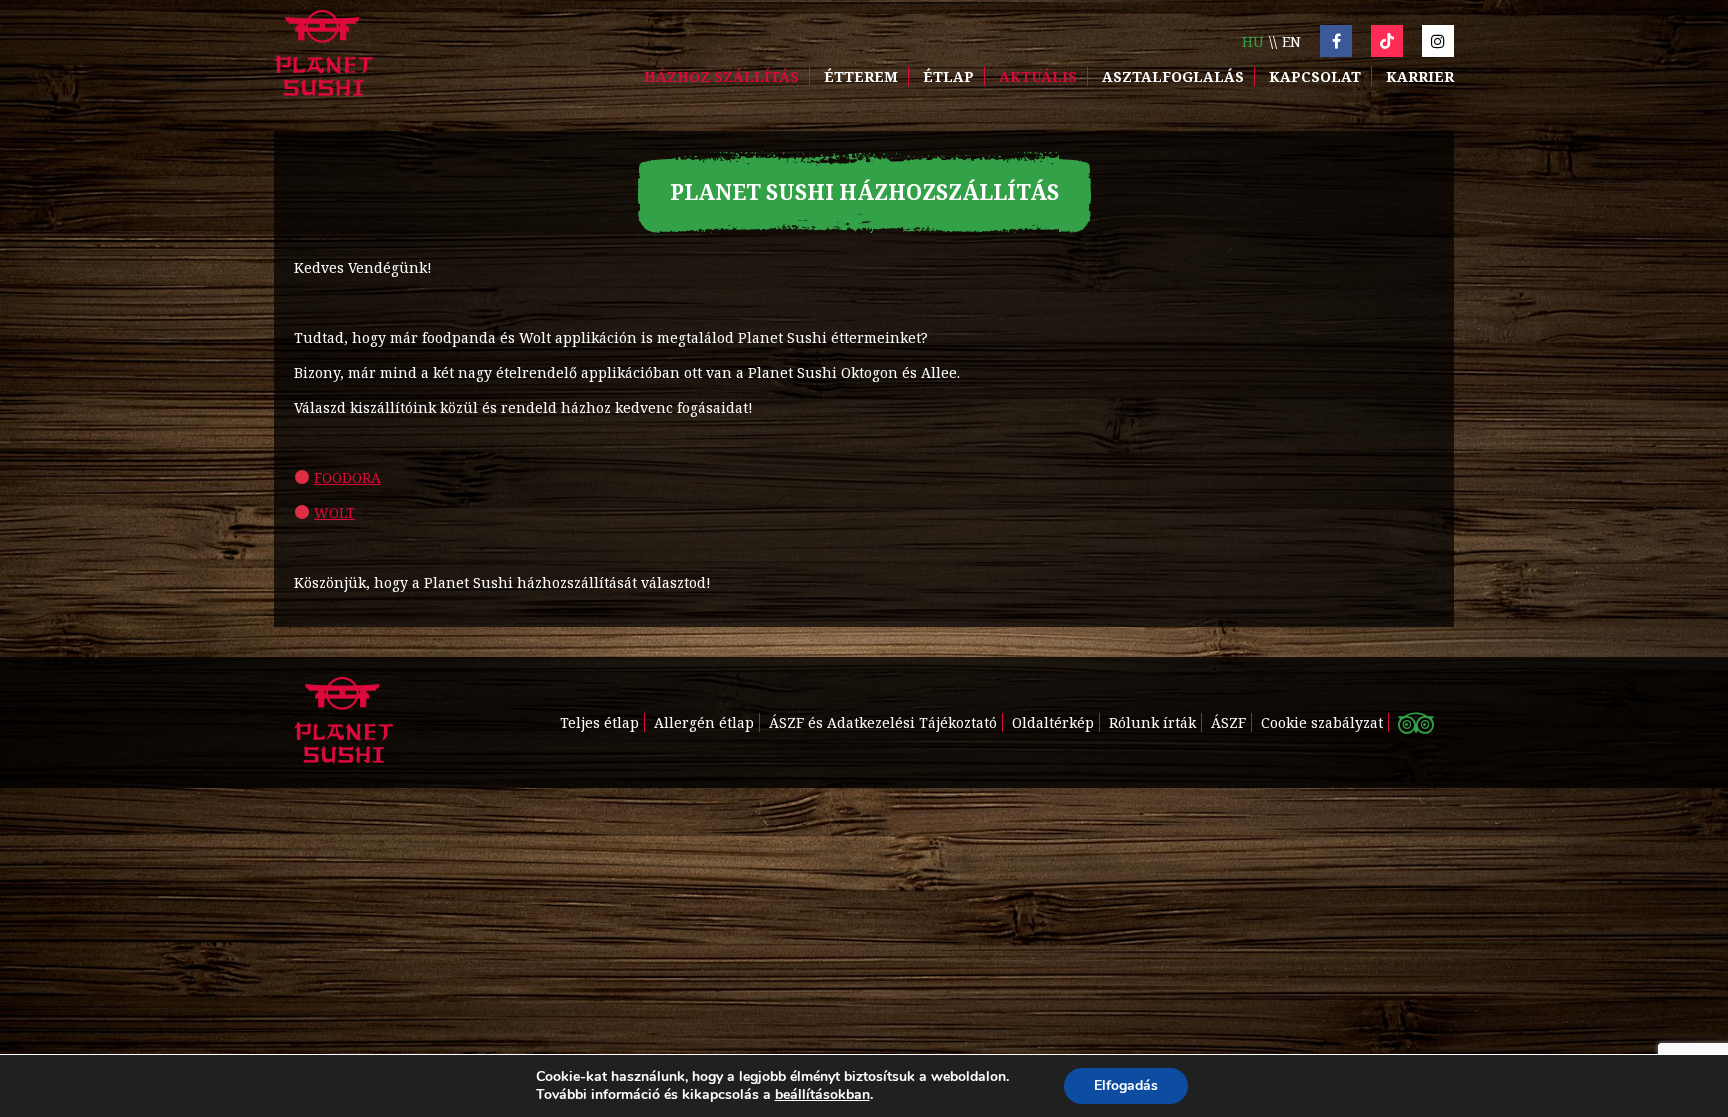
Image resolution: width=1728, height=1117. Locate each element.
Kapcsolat (1315, 76)
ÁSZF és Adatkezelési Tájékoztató (883, 722)
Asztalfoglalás (1173, 76)
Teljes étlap (599, 722)
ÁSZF (1228, 722)
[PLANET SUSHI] (323, 55)
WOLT (334, 512)
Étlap (948, 76)
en (1291, 41)
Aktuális (1038, 76)
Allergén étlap (704, 722)
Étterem (861, 76)
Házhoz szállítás (721, 76)
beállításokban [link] (822, 1094)
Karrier (1420, 76)
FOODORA (347, 477)
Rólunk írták (1152, 722)
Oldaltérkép (1053, 722)
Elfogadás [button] (1126, 1085)
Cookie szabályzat (1322, 722)
